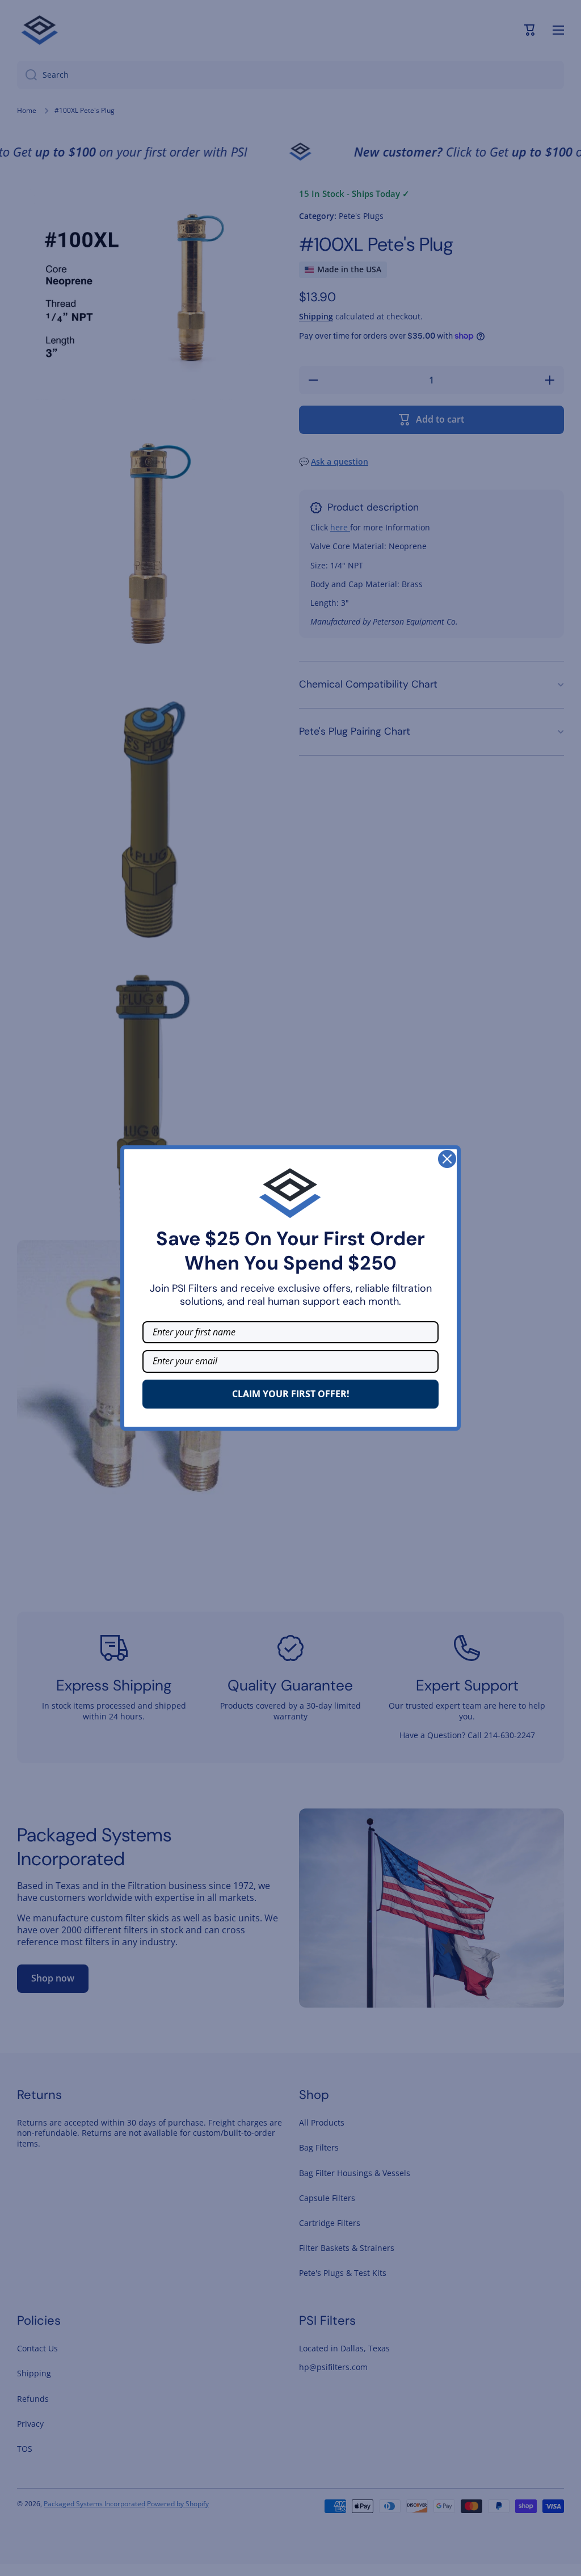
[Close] (447, 1159)
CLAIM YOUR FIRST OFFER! (291, 1394)
